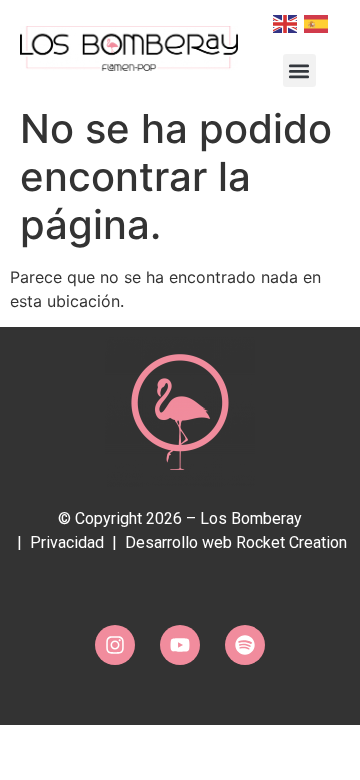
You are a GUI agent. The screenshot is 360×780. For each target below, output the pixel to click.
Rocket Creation (291, 542)
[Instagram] (115, 645)
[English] (283, 22)
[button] (299, 70)
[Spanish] (314, 22)
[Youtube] (180, 645)
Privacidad (67, 542)
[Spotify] (245, 645)
